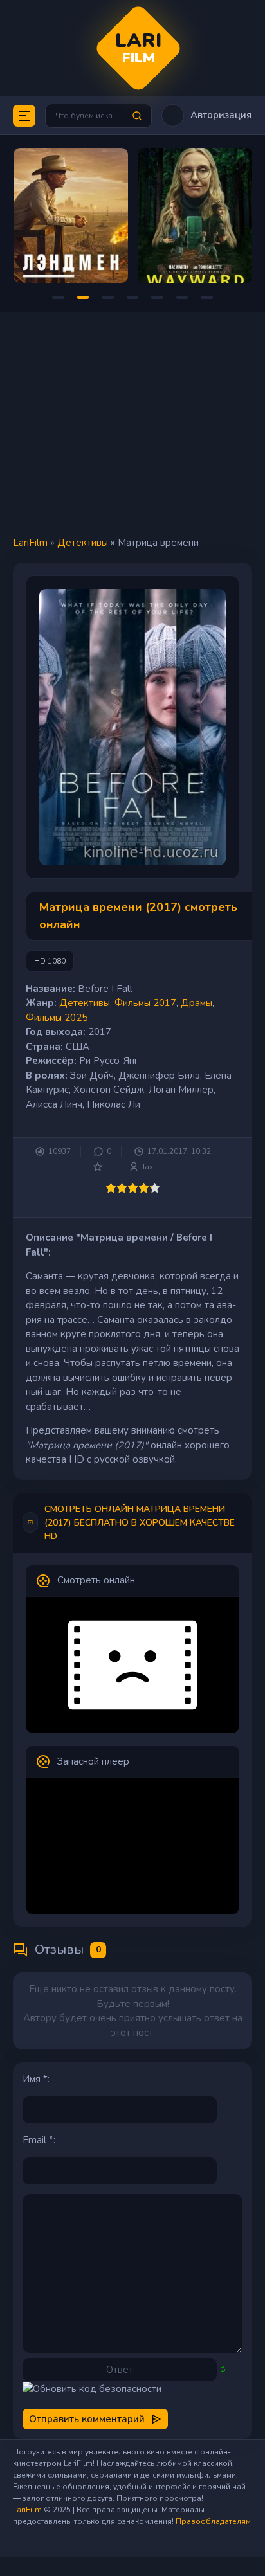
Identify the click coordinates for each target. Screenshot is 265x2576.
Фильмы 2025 (57, 1018)
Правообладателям (213, 2521)
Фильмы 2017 (145, 1003)
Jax (148, 1167)
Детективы (83, 543)
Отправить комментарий (87, 2419)
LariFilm (30, 543)
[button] (207, 115)
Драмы (196, 1003)
